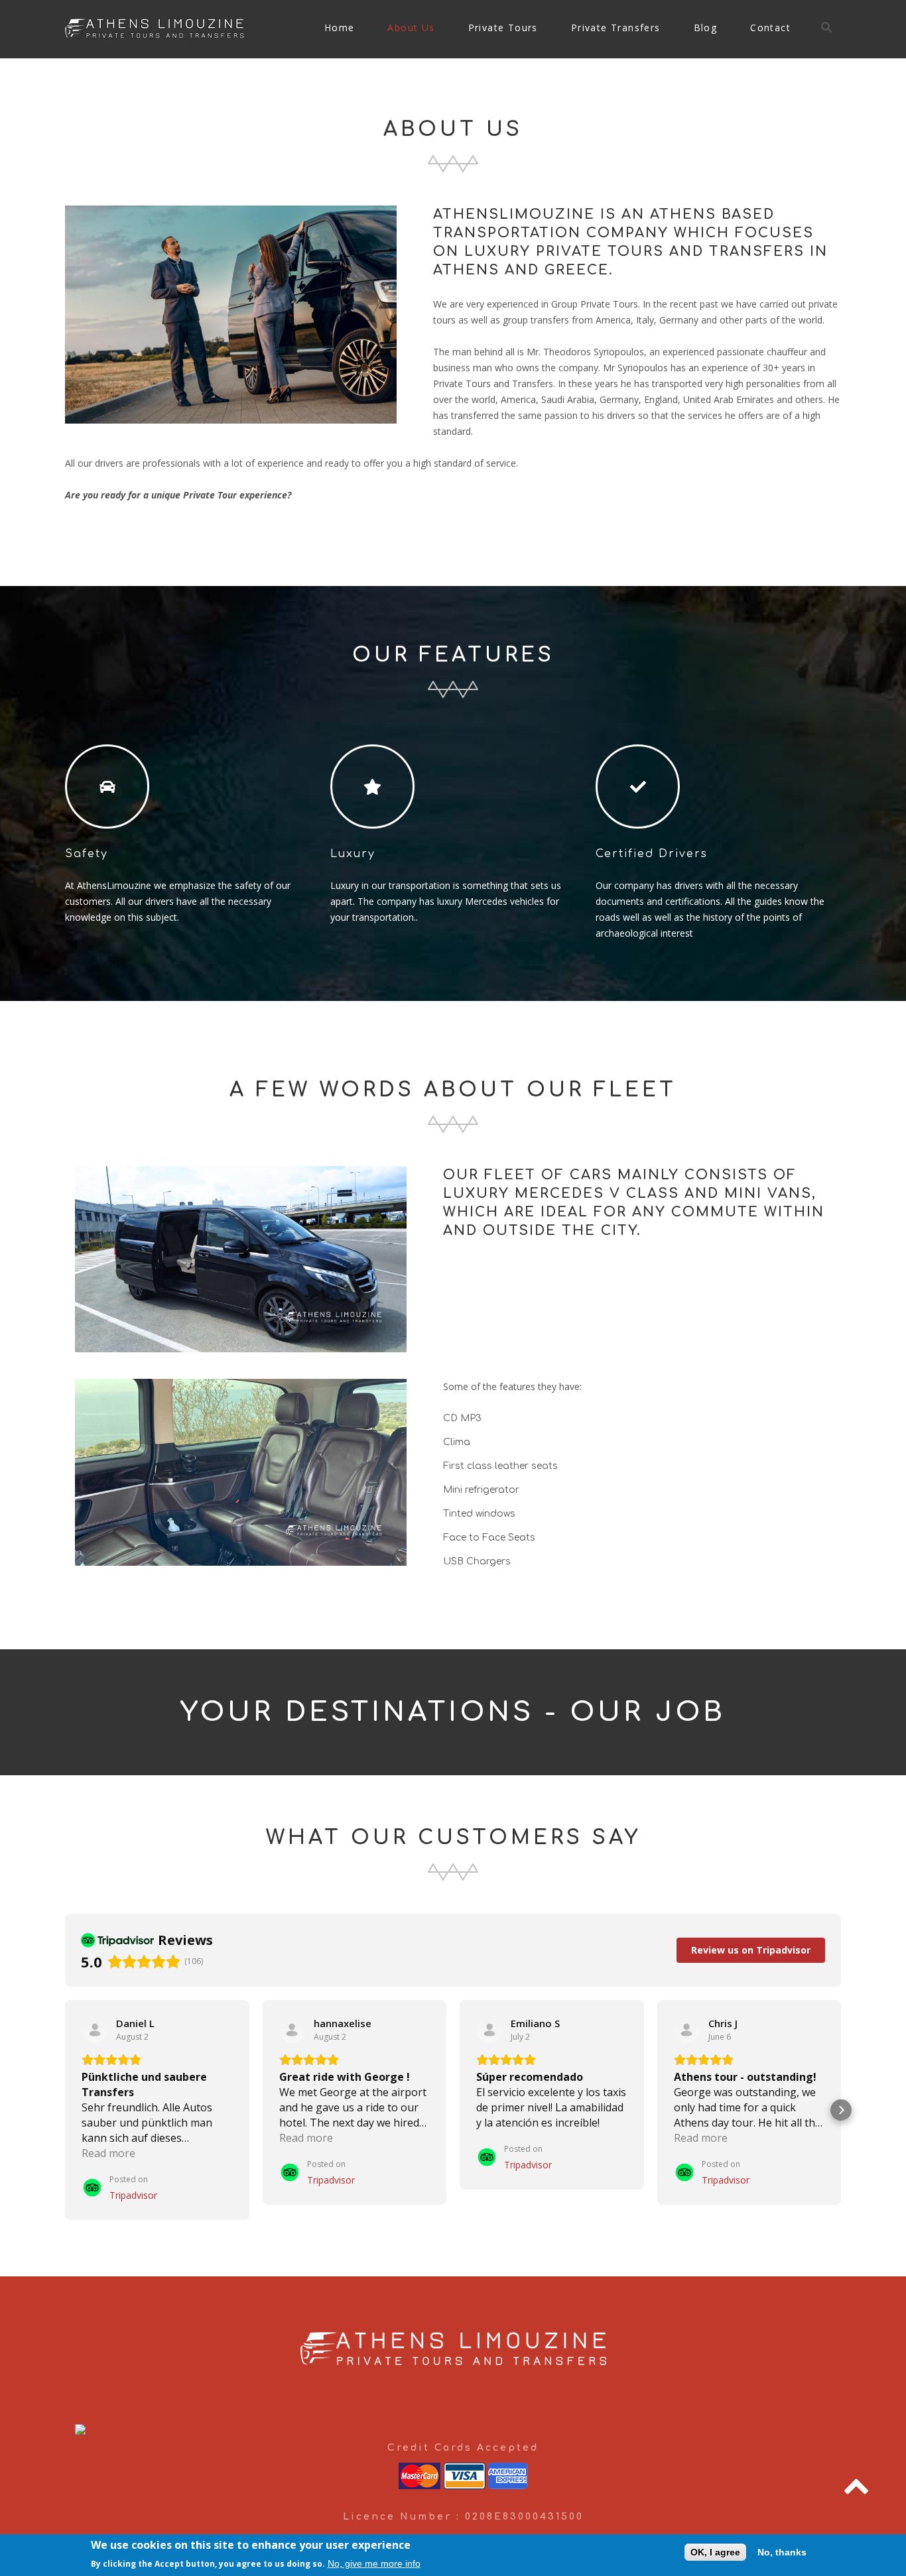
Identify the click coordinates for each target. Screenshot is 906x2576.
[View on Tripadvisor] (95, 2030)
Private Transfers (616, 28)
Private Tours (503, 28)
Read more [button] (108, 2153)
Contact (770, 28)
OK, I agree (715, 2552)
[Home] (155, 26)
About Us (411, 28)
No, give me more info (374, 2563)
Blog (706, 28)
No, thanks (782, 2552)
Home (340, 28)
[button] (65, 2110)
